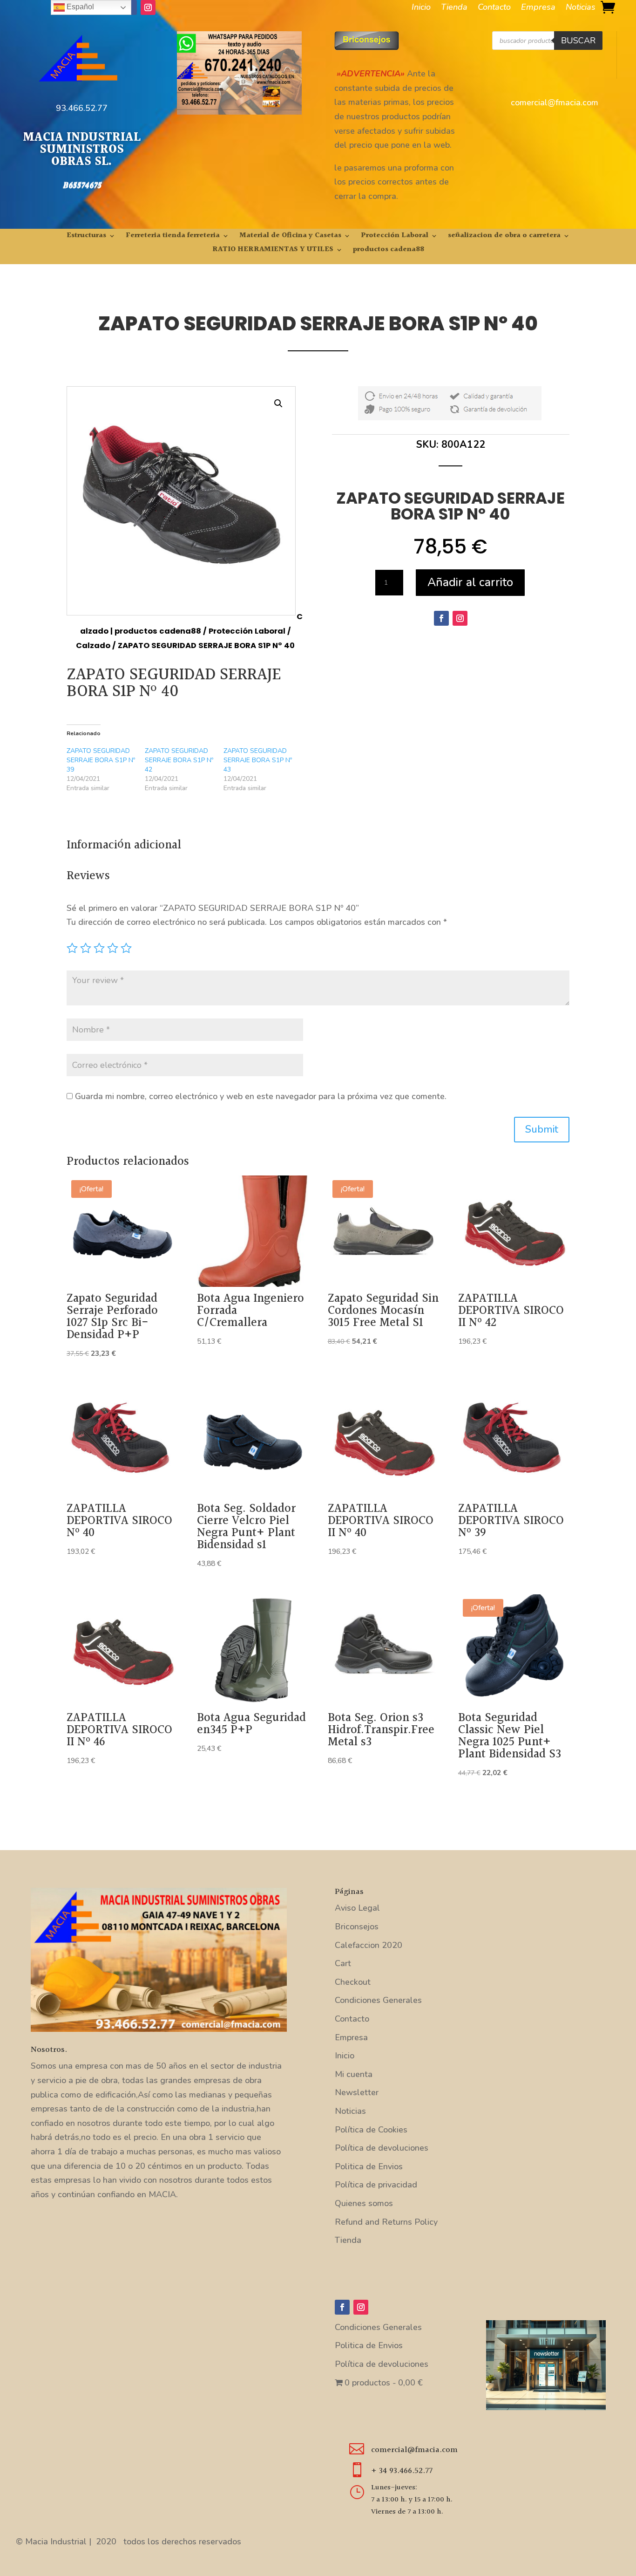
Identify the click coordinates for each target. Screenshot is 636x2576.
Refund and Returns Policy (386, 2222)
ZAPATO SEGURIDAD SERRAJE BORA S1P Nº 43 (258, 760)
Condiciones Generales (378, 2000)
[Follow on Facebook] (441, 618)
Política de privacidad (376, 2185)
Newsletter (357, 2092)
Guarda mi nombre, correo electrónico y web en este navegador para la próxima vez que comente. (261, 1096)
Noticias (581, 8)
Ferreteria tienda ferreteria (173, 237)
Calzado (93, 646)
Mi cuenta (354, 2074)
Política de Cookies (371, 2130)
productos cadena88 (389, 251)
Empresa (538, 8)
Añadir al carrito (470, 582)
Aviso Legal (357, 1908)
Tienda (454, 8)
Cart (343, 1963)
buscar (578, 41)
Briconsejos (357, 1927)
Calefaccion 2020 (369, 1945)
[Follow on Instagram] (148, 7)
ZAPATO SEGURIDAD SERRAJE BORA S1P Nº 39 (101, 760)
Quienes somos (364, 2203)
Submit (542, 1129)
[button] (278, 403)
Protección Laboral (395, 237)
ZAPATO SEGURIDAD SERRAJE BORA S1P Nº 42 (179, 760)
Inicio (421, 8)
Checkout (353, 1982)
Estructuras (86, 237)
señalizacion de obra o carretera (504, 237)
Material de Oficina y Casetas (290, 237)
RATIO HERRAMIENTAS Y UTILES (273, 251)
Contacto (494, 8)
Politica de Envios (369, 2166)
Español (79, 7)
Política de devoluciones (382, 2148)
